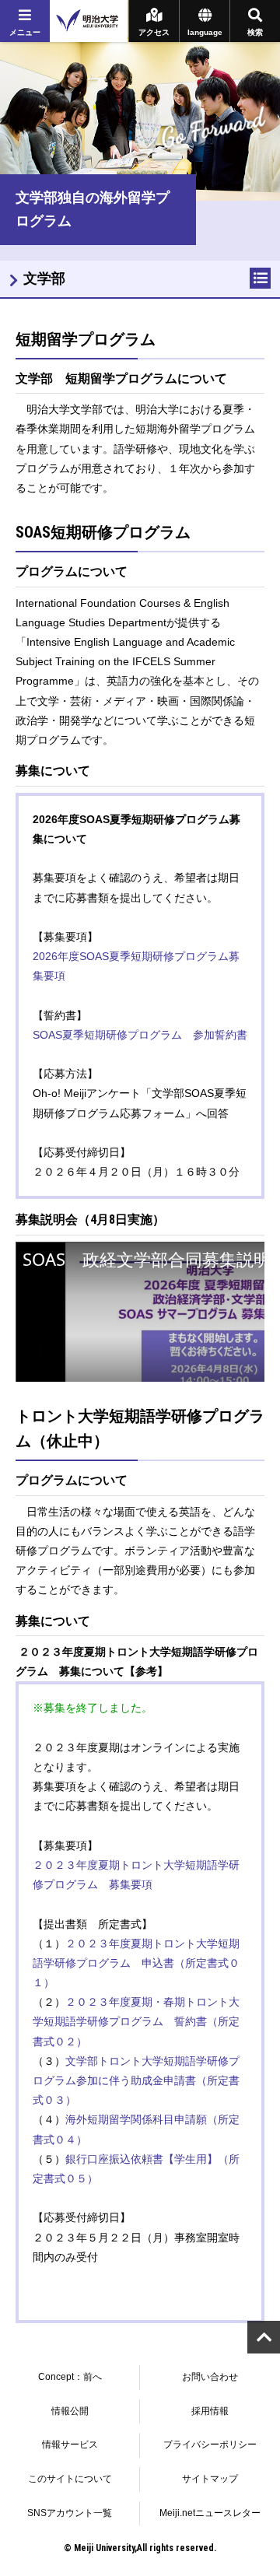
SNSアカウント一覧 (70, 2513)
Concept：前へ (70, 2377)
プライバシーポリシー (210, 2445)
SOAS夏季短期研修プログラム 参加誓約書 (140, 1035)
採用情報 (210, 2411)
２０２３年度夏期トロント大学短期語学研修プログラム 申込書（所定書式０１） (136, 1963)
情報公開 (70, 2411)
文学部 (44, 279)
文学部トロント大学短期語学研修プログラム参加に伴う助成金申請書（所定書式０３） (136, 2080)
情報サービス (70, 2445)
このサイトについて (70, 2479)
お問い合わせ (210, 2377)
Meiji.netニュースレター (210, 2513)
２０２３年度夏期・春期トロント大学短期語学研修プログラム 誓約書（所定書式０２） (136, 2021)
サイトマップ (210, 2479)
